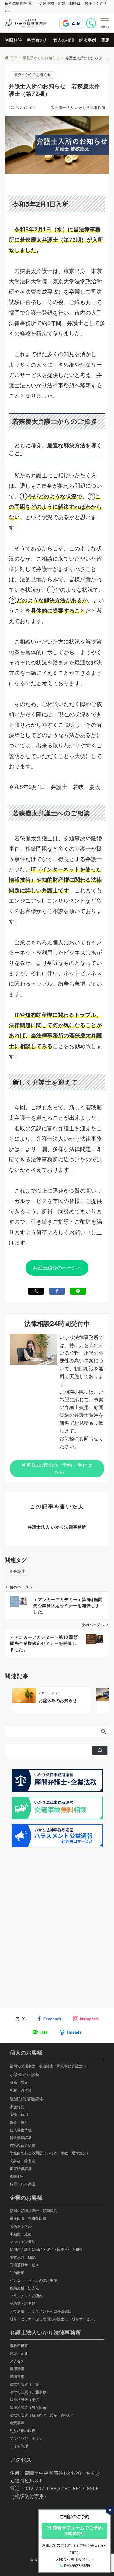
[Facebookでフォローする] (49, 2019)
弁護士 (20, 1571)
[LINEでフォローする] (40, 2033)
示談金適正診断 (25, 2074)
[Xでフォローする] (20, 2019)
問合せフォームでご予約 (78, 2530)
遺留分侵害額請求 (27, 2099)
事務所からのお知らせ (33, 75)
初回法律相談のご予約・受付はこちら (57, 1468)
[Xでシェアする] (36, 1291)
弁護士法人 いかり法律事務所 (80, 108)
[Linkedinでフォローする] (71, 2032)
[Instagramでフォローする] (86, 2019)
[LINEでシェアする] (78, 1291)
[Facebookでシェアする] (57, 1291)
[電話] (92, 23)
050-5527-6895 (77, 2566)
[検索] (100, 1751)
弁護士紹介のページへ (57, 1268)
